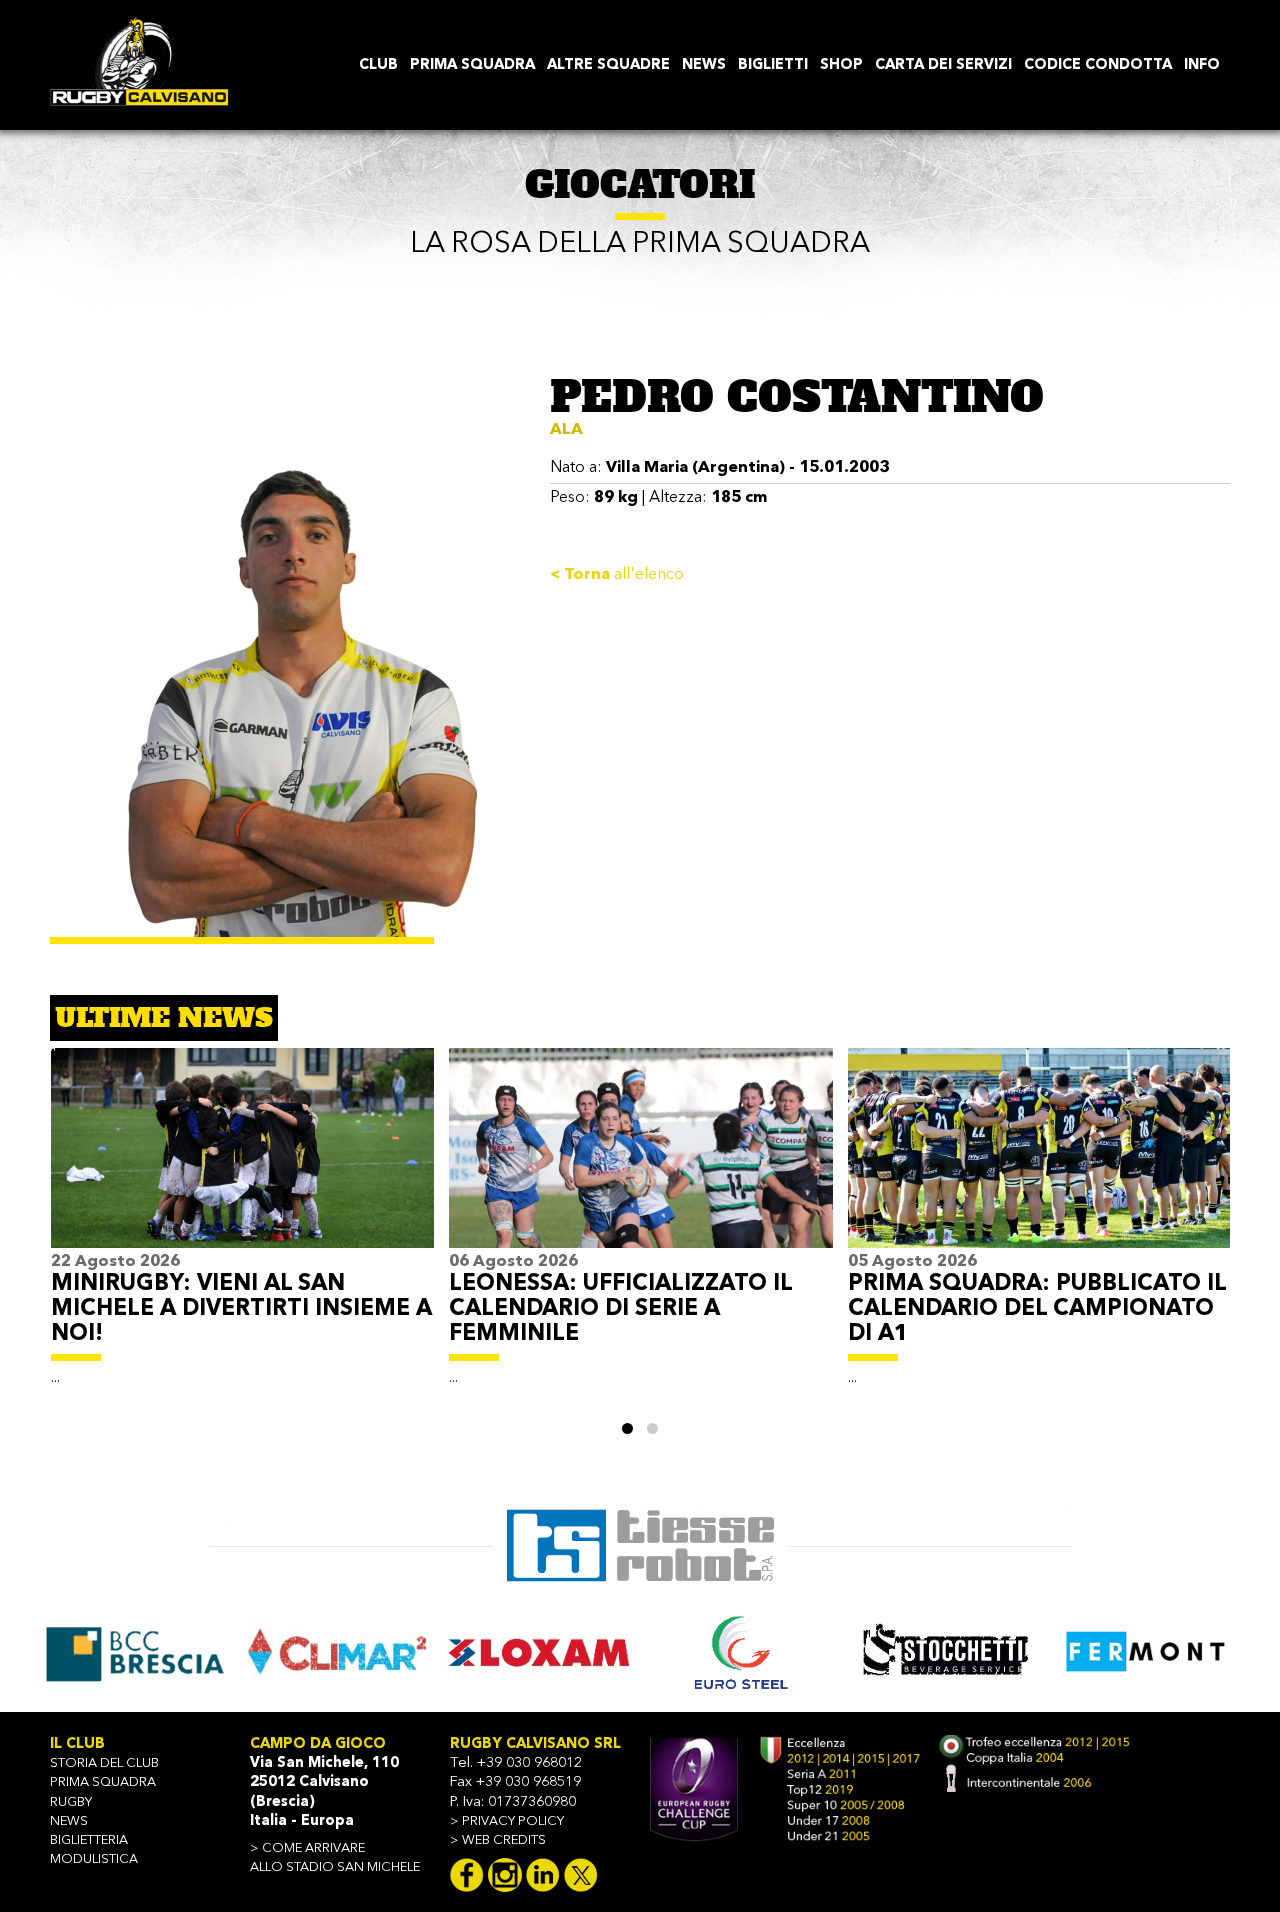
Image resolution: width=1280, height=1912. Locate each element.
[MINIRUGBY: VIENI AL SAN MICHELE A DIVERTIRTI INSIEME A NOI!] (242, 1148)
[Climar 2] (134, 1651)
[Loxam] (337, 1651)
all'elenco (617, 575)
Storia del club (104, 1763)
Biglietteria (89, 1840)
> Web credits (498, 1840)
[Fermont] (944, 1651)
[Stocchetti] (742, 1651)
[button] (627, 1428)
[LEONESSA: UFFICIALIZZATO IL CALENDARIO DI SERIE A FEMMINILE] (640, 1148)
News (69, 1821)
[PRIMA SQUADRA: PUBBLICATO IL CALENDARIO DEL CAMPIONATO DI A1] (1039, 1148)
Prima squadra (103, 1782)
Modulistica (94, 1859)
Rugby (71, 1802)
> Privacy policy (507, 1821)
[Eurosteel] (539, 1651)
